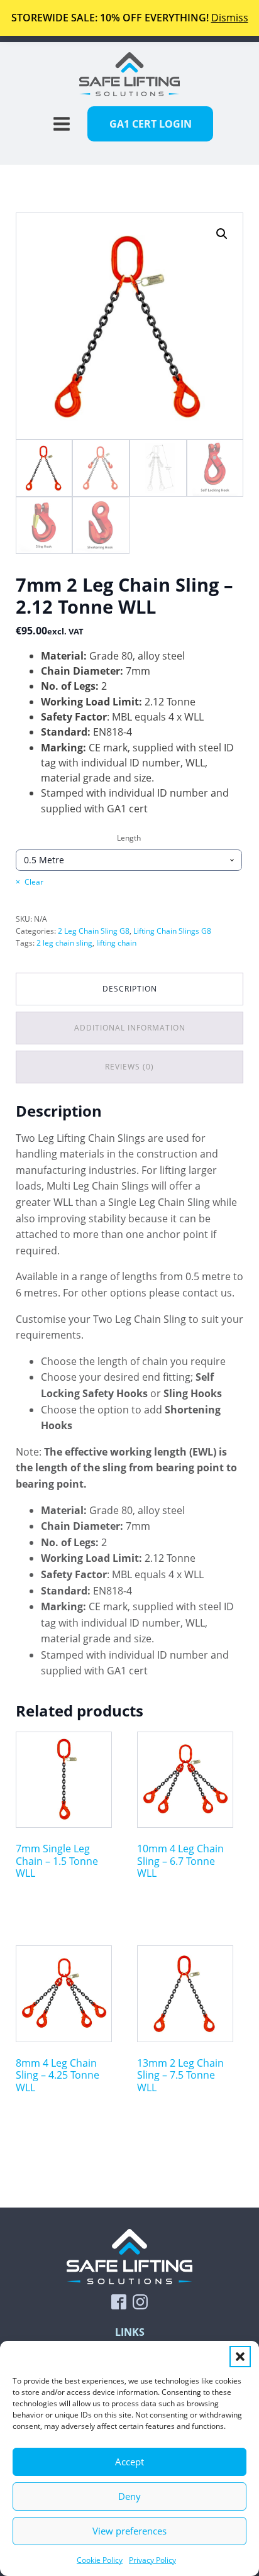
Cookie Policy (100, 2560)
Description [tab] (130, 989)
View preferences (129, 2531)
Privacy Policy (152, 2560)
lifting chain (116, 943)
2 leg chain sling (64, 943)
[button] (240, 2357)
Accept (129, 2462)
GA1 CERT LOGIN (151, 124)
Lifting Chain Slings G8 (172, 931)
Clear (34, 882)
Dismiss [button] (230, 18)
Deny (129, 2496)
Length (129, 838)
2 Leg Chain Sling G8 (94, 931)
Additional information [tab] (130, 1028)
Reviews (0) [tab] (129, 1067)
